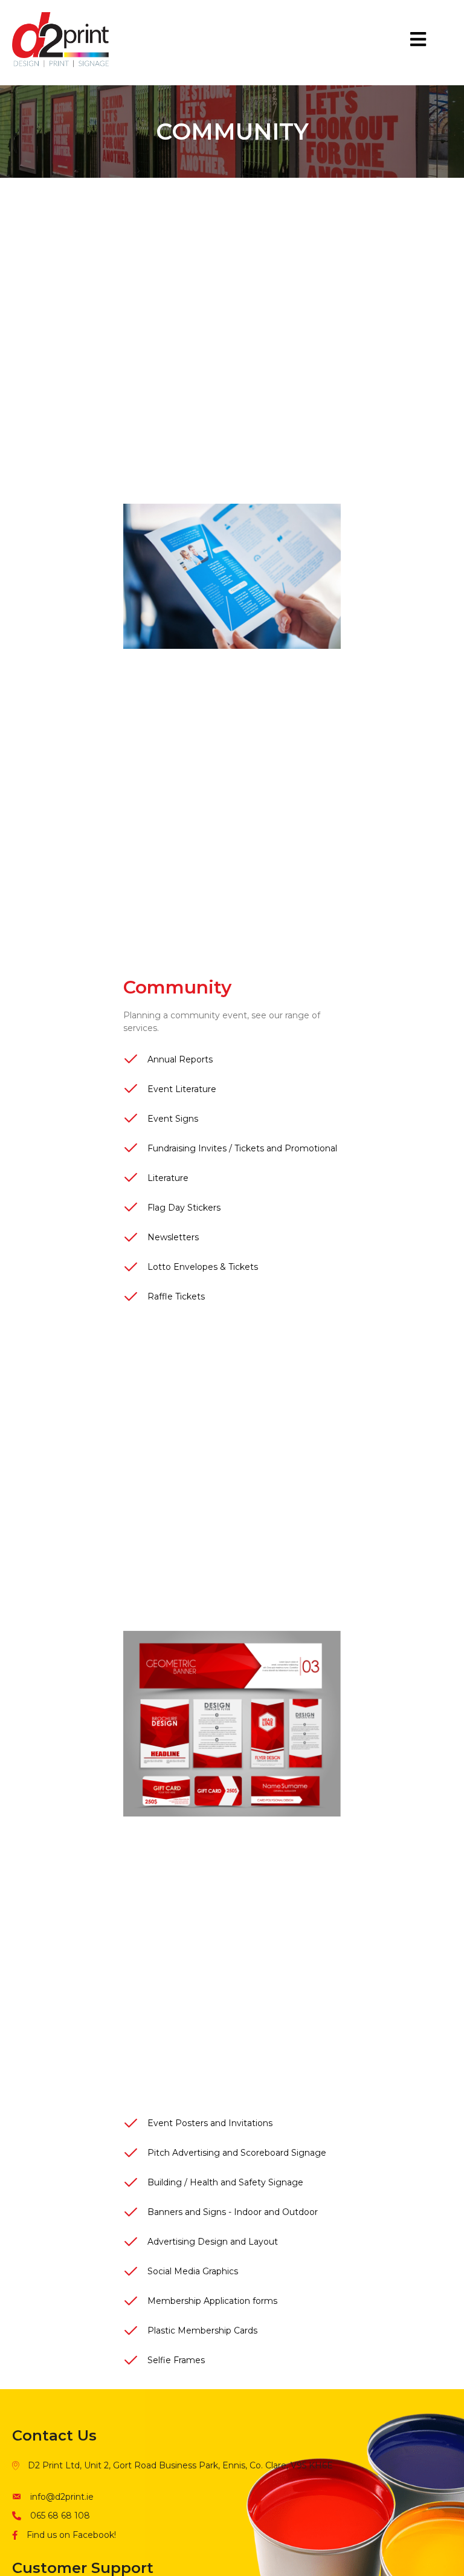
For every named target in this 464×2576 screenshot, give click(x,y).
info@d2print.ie (62, 2497)
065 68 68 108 (60, 2516)
